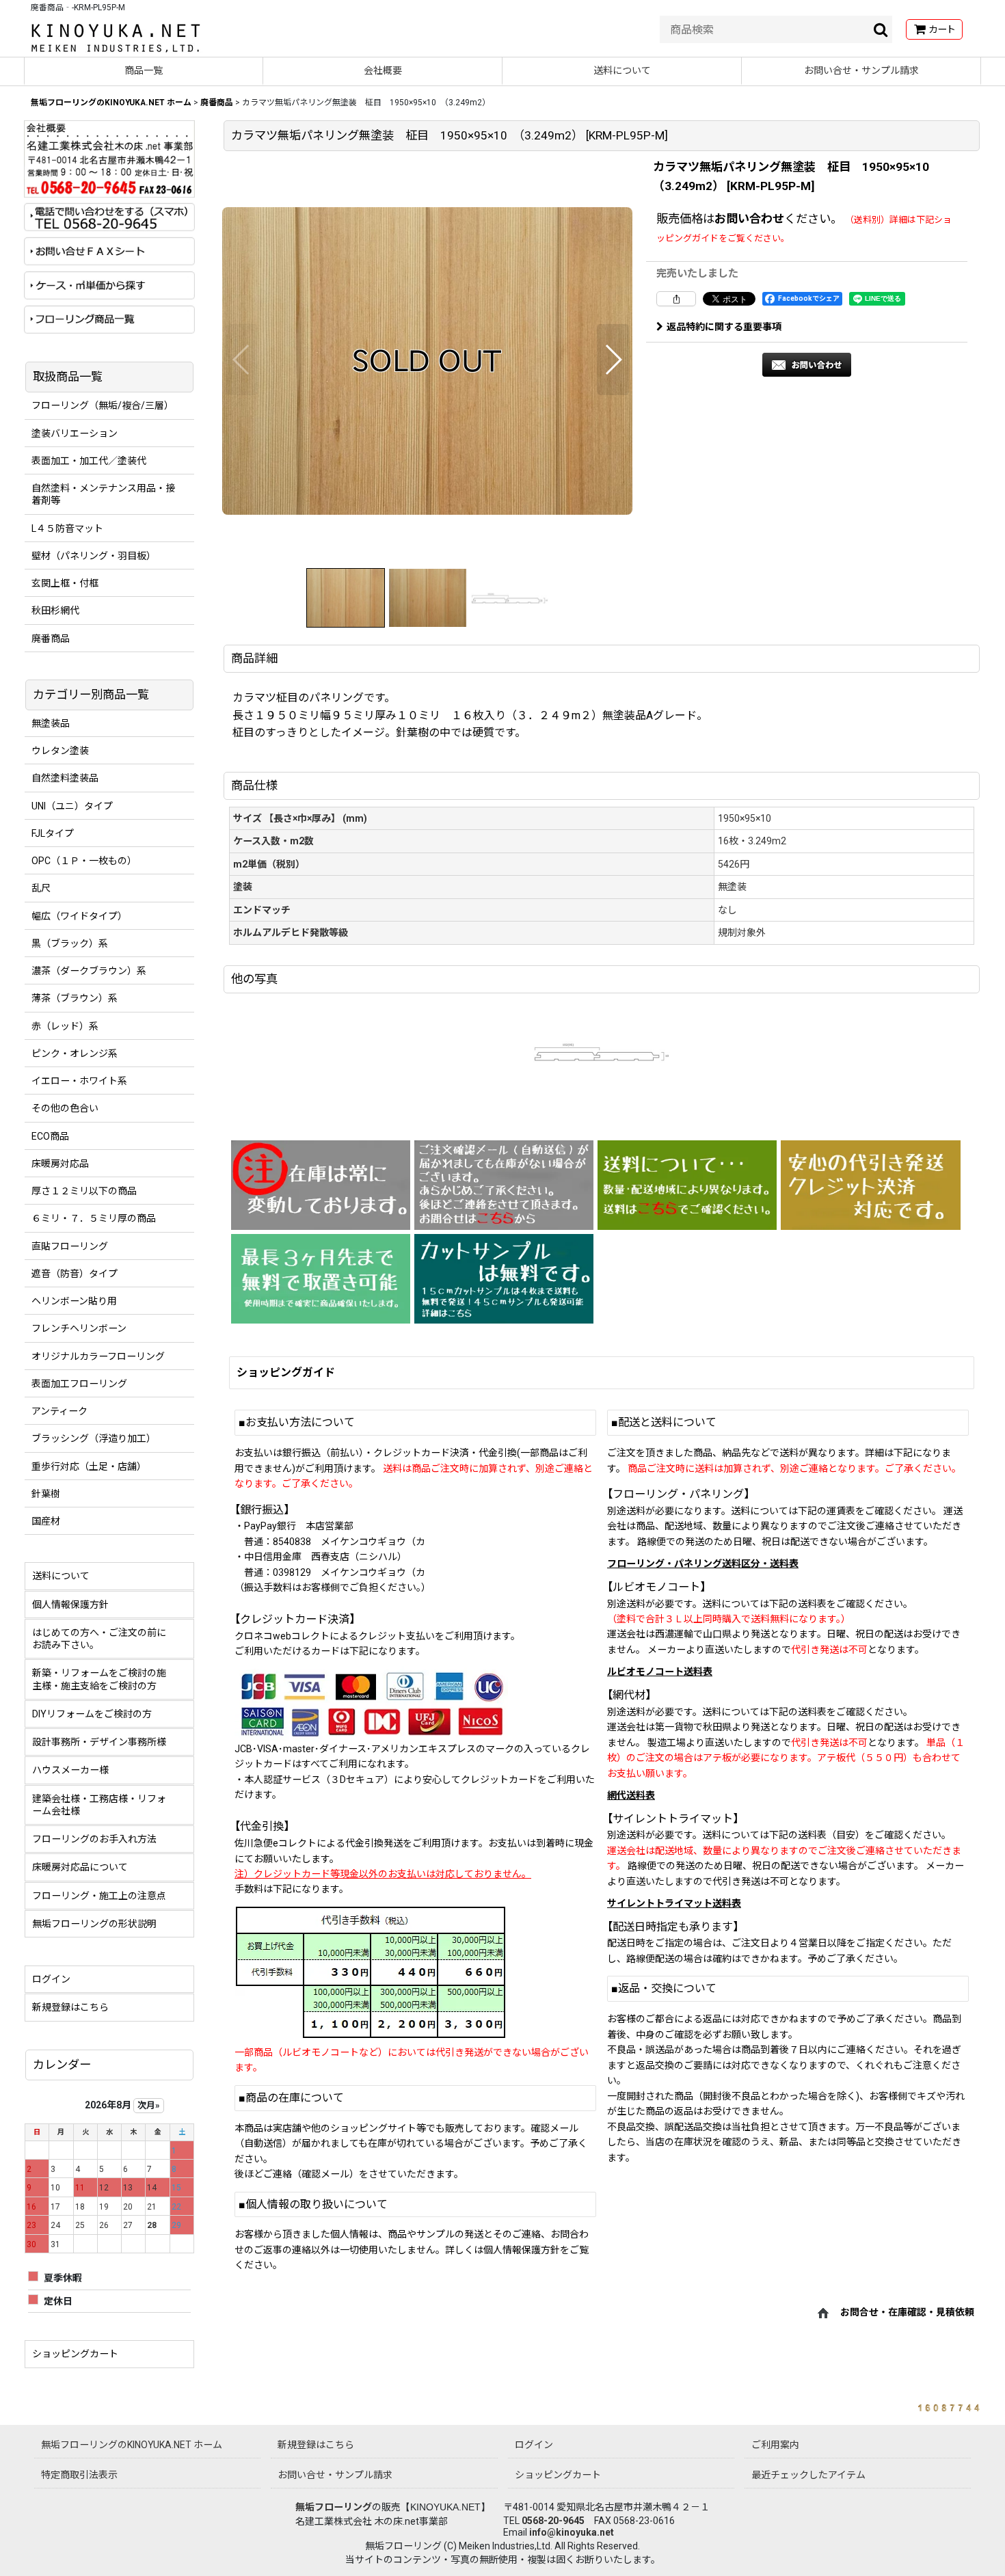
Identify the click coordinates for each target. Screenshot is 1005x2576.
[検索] (881, 29)
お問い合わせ (749, 219)
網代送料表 (631, 1795)
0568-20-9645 (553, 2521)
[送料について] (687, 1185)
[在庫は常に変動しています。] (321, 1185)
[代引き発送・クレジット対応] (870, 1185)
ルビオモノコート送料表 (660, 1672)
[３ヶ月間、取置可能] (321, 1279)
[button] (242, 360)
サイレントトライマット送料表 (674, 1903)
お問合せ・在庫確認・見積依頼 (907, 2312)
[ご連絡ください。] (504, 1185)
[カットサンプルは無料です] (504, 1279)
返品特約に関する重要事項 (724, 327)
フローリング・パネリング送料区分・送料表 (703, 1564)
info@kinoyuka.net (572, 2532)
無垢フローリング (334, 2507)
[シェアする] (676, 299)
